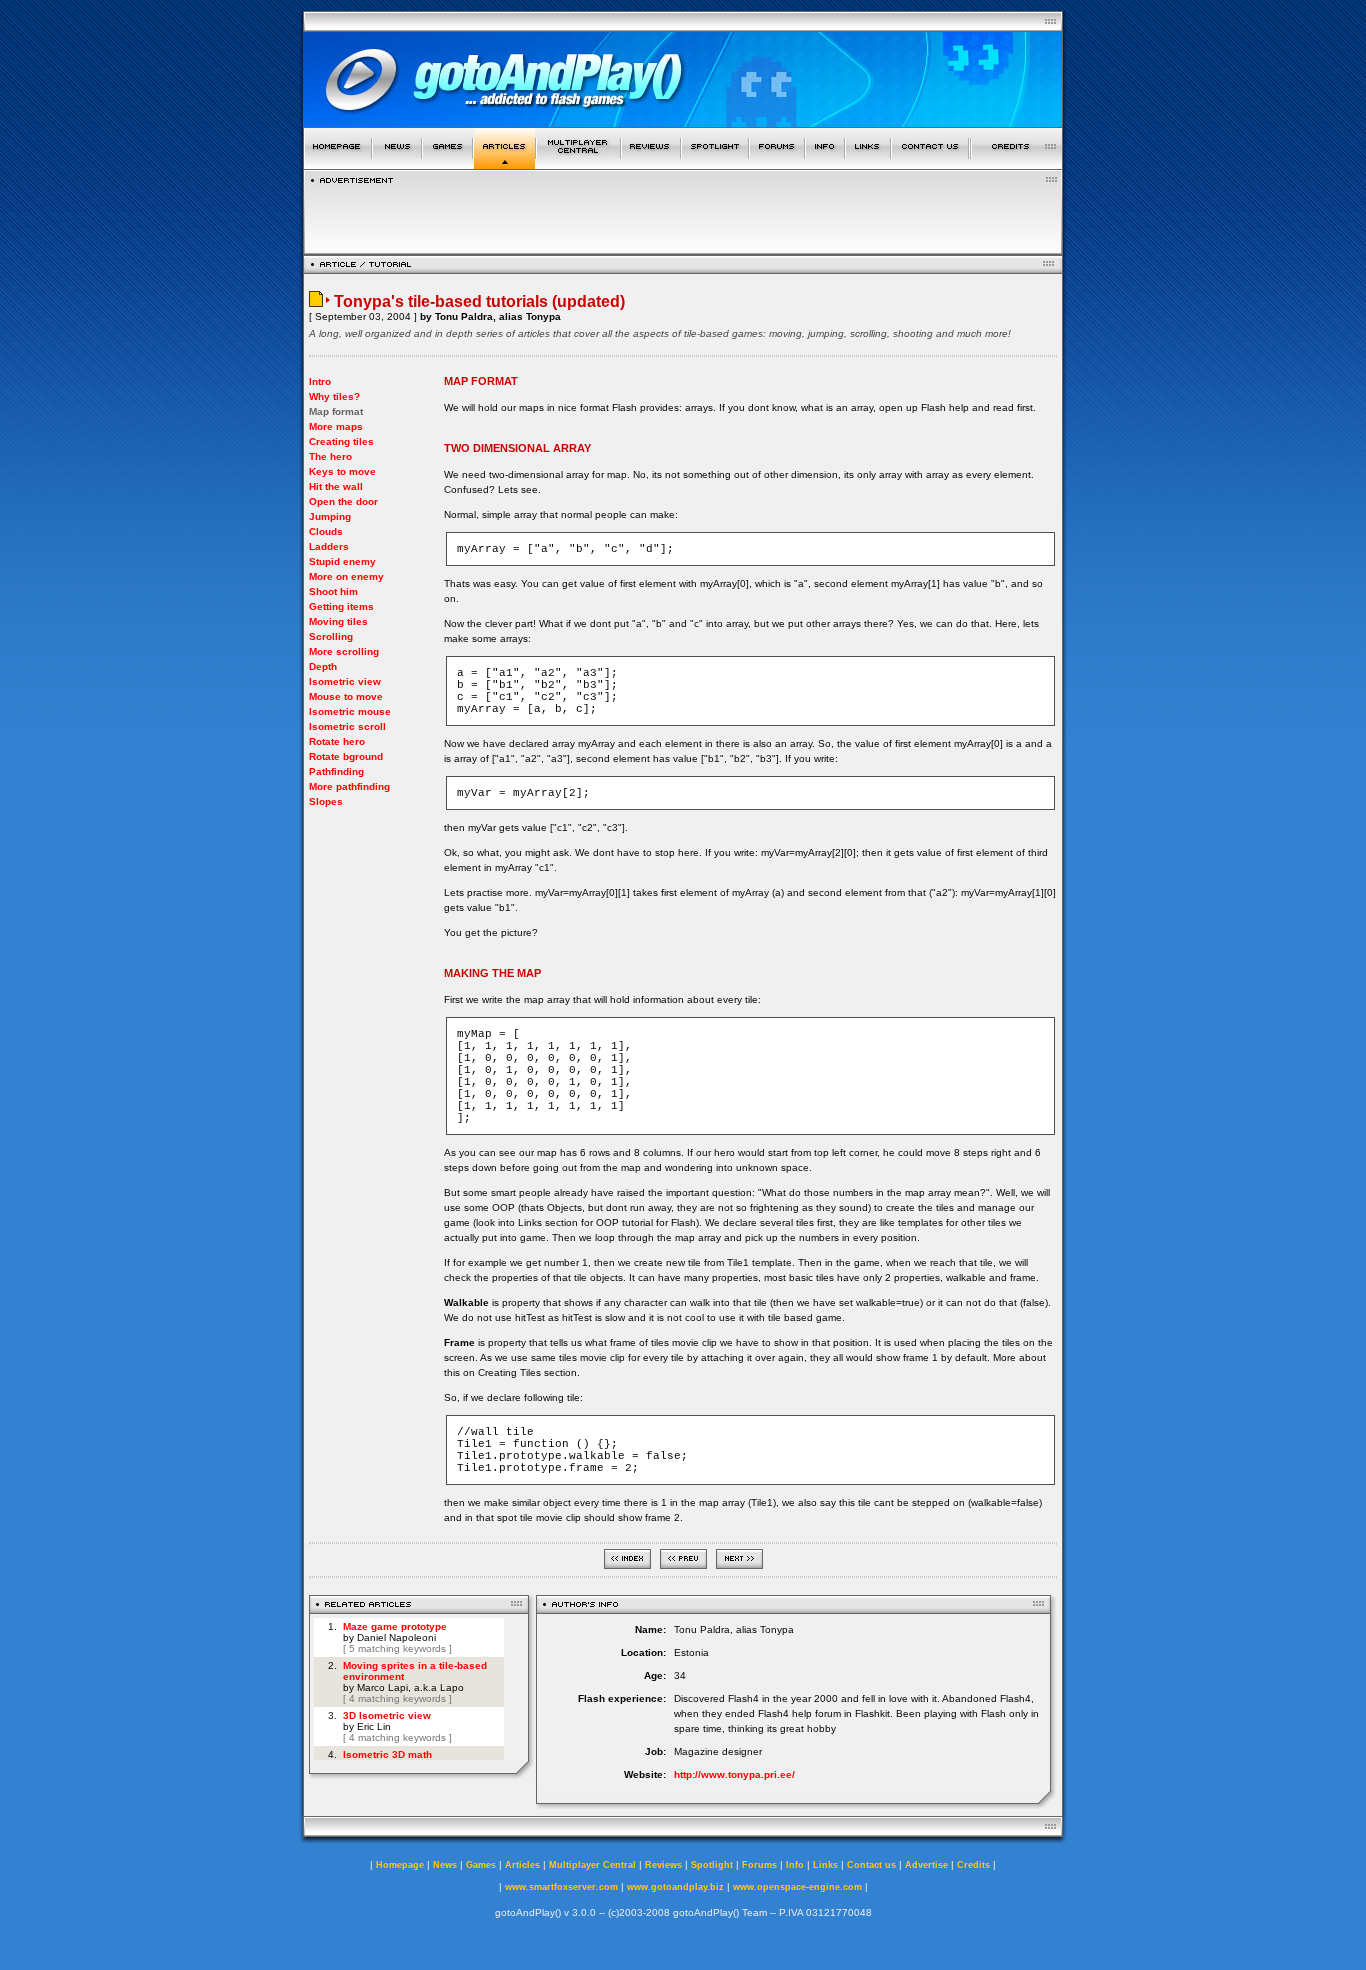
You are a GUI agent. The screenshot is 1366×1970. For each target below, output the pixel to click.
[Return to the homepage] (337, 163)
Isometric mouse (350, 711)
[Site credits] (1017, 163)
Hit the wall (336, 486)
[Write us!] (930, 163)
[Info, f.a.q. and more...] (825, 163)
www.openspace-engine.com (797, 1887)
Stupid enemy (342, 561)
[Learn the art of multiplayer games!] (578, 163)
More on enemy (346, 576)
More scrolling (344, 651)
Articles (522, 1865)
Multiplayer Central (592, 1865)
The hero (330, 456)
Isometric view (345, 681)
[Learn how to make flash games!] (504, 163)
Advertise (926, 1865)
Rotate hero (337, 741)
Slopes (326, 801)
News (445, 1865)
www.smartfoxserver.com (561, 1887)
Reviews (663, 1865)
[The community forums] (777, 163)
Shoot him (333, 591)
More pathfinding (349, 786)
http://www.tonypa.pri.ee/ (734, 1774)
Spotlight (712, 1865)
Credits (973, 1865)
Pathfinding (336, 771)
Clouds (326, 531)
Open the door (343, 501)
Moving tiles (338, 621)
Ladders (329, 546)
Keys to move (342, 471)
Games (481, 1865)
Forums (759, 1865)
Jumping (330, 516)
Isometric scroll (347, 726)
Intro (320, 381)
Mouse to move (346, 696)
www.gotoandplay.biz (675, 1887)
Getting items (341, 606)
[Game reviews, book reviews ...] (651, 163)
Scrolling (331, 636)
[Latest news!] (397, 163)
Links (825, 1865)
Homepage (400, 1865)
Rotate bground (346, 756)
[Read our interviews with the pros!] (715, 163)
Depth (323, 666)
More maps (336, 426)
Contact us (871, 1865)
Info (795, 1865)
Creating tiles (341, 441)
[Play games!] (447, 163)
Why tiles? (334, 396)
